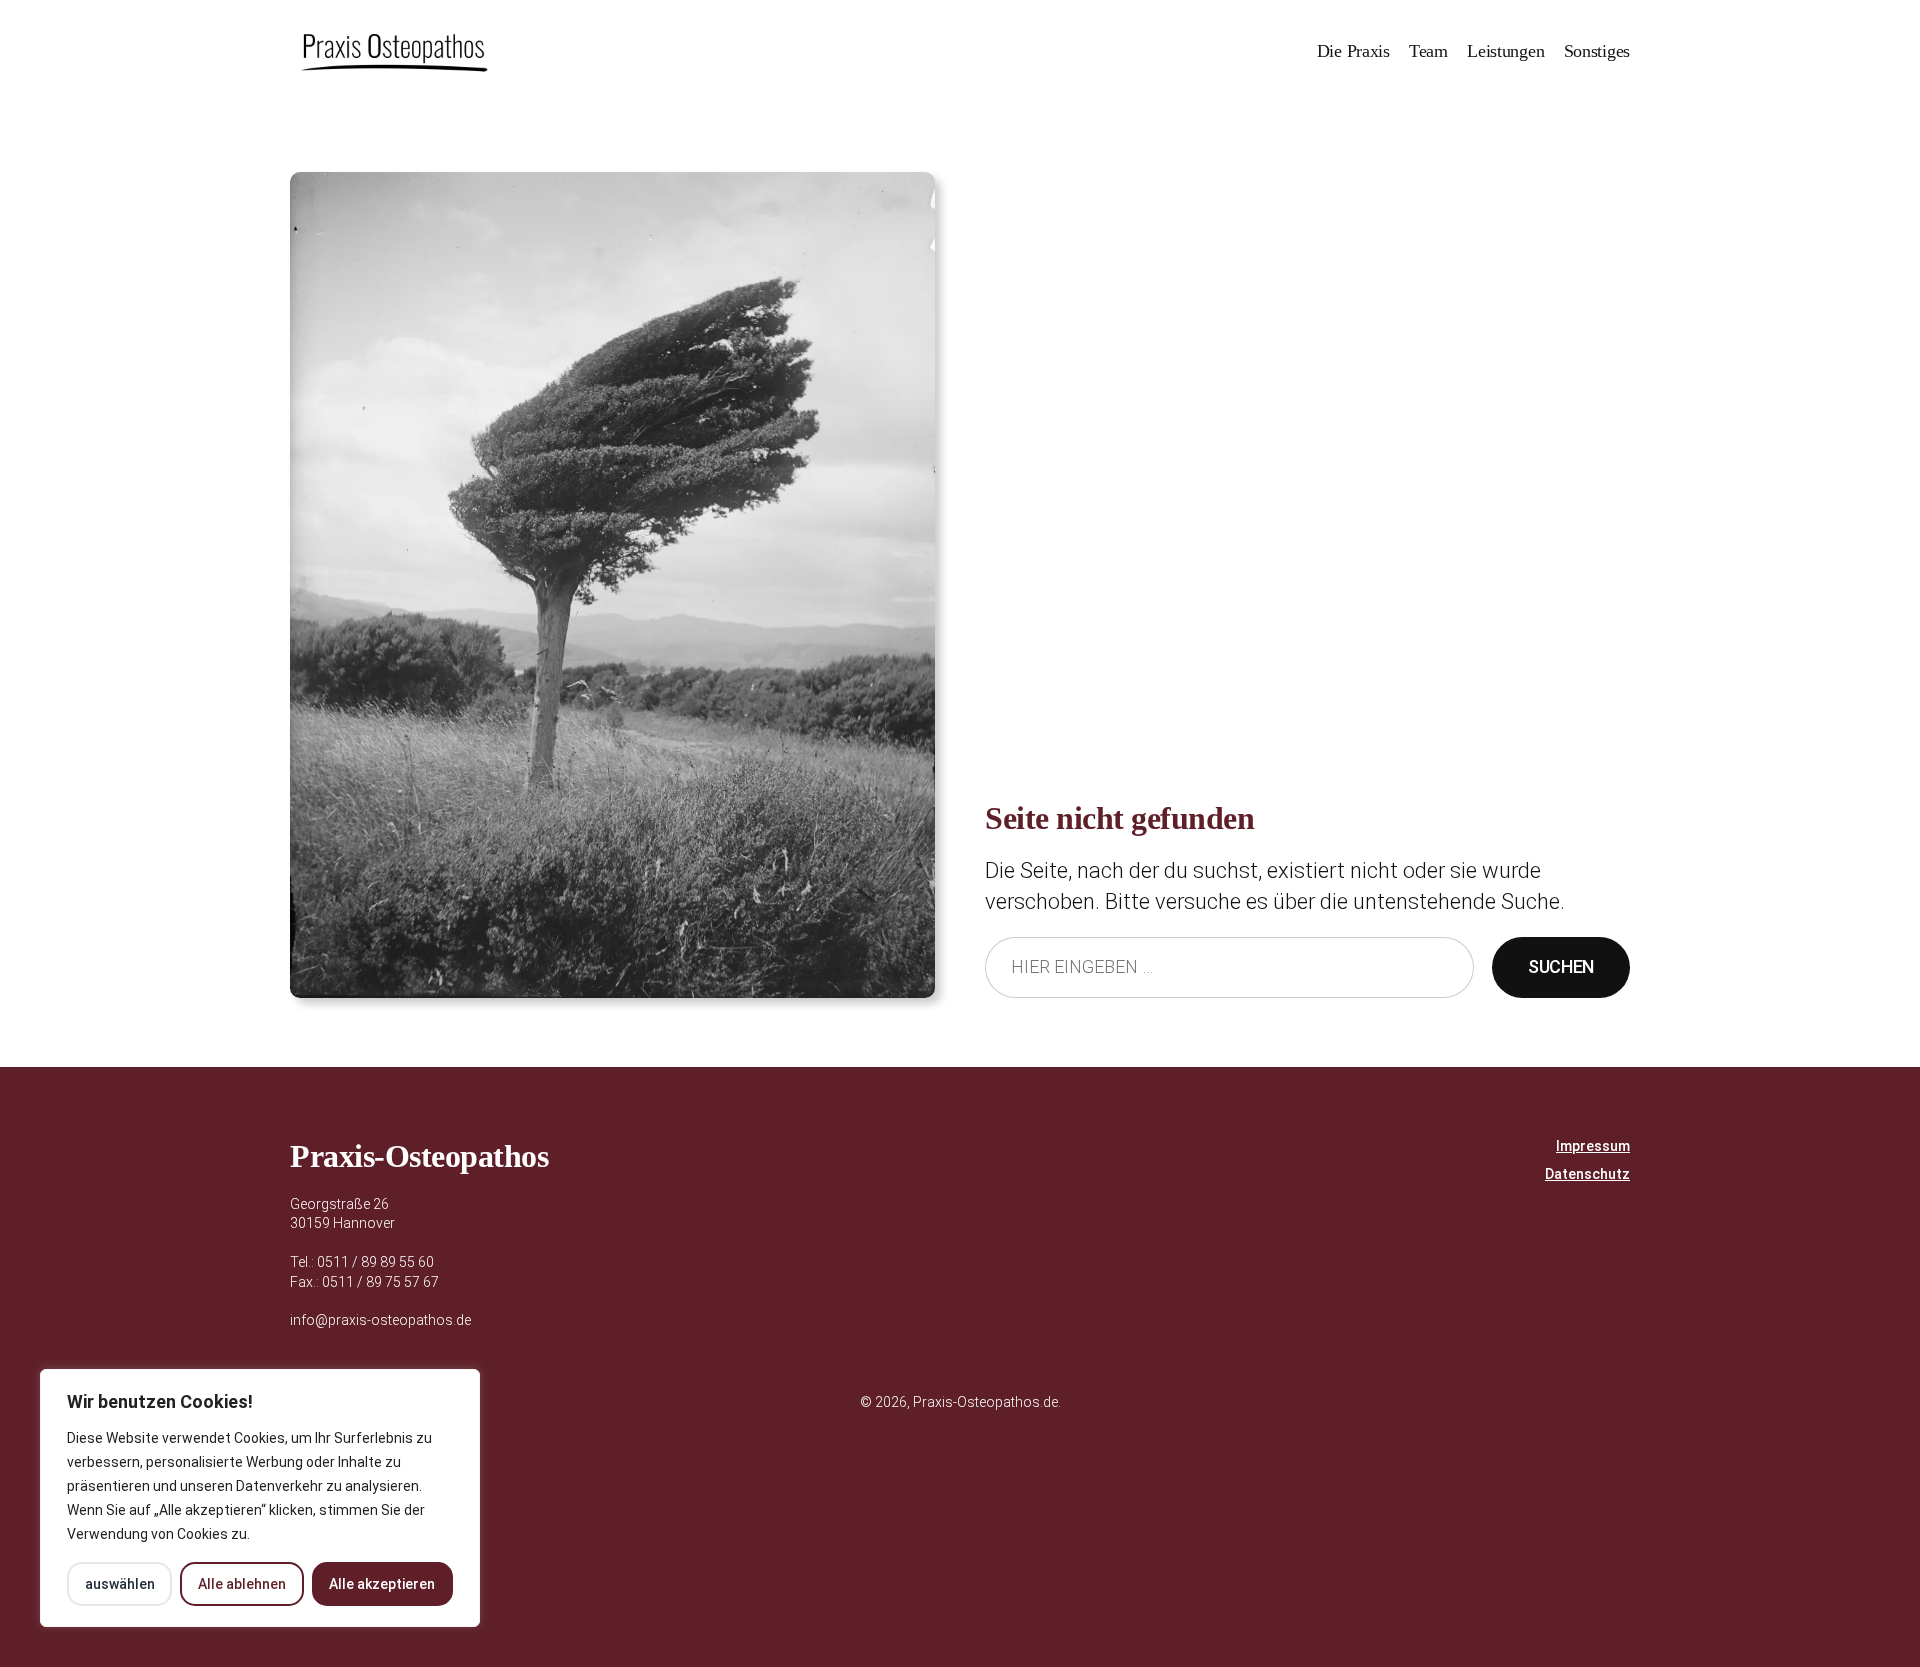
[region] (260, 1498)
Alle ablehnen (242, 1584)
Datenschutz (1587, 1174)
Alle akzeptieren (382, 1584)
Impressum (1593, 1146)
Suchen (1561, 966)
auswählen (120, 1584)
